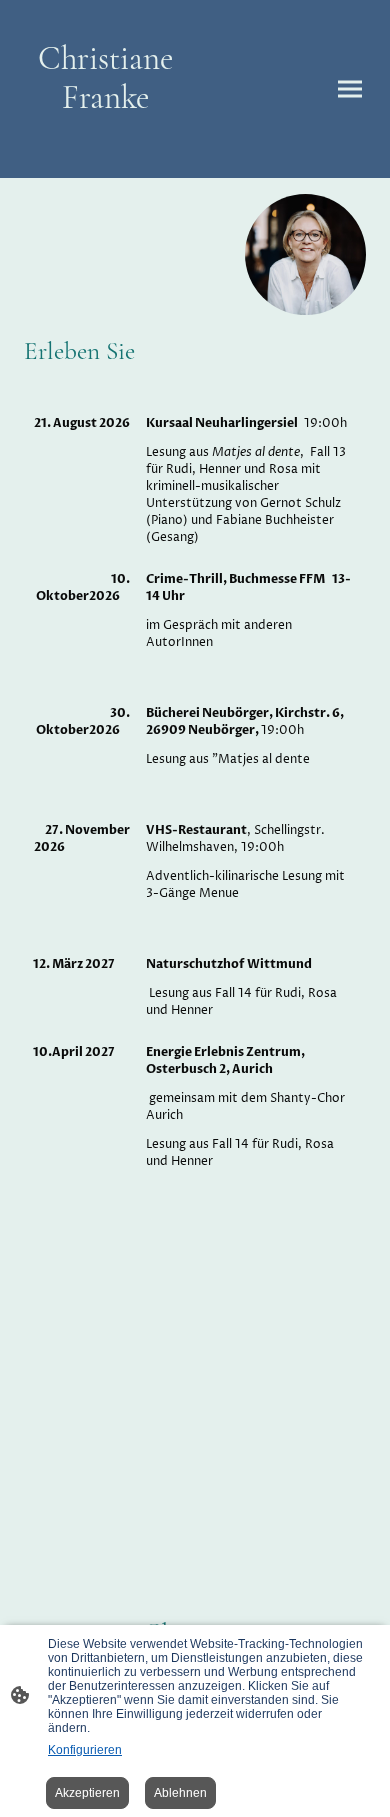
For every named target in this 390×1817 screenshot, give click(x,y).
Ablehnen (180, 1793)
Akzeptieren (87, 1793)
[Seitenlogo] (105, 153)
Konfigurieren (85, 1750)
